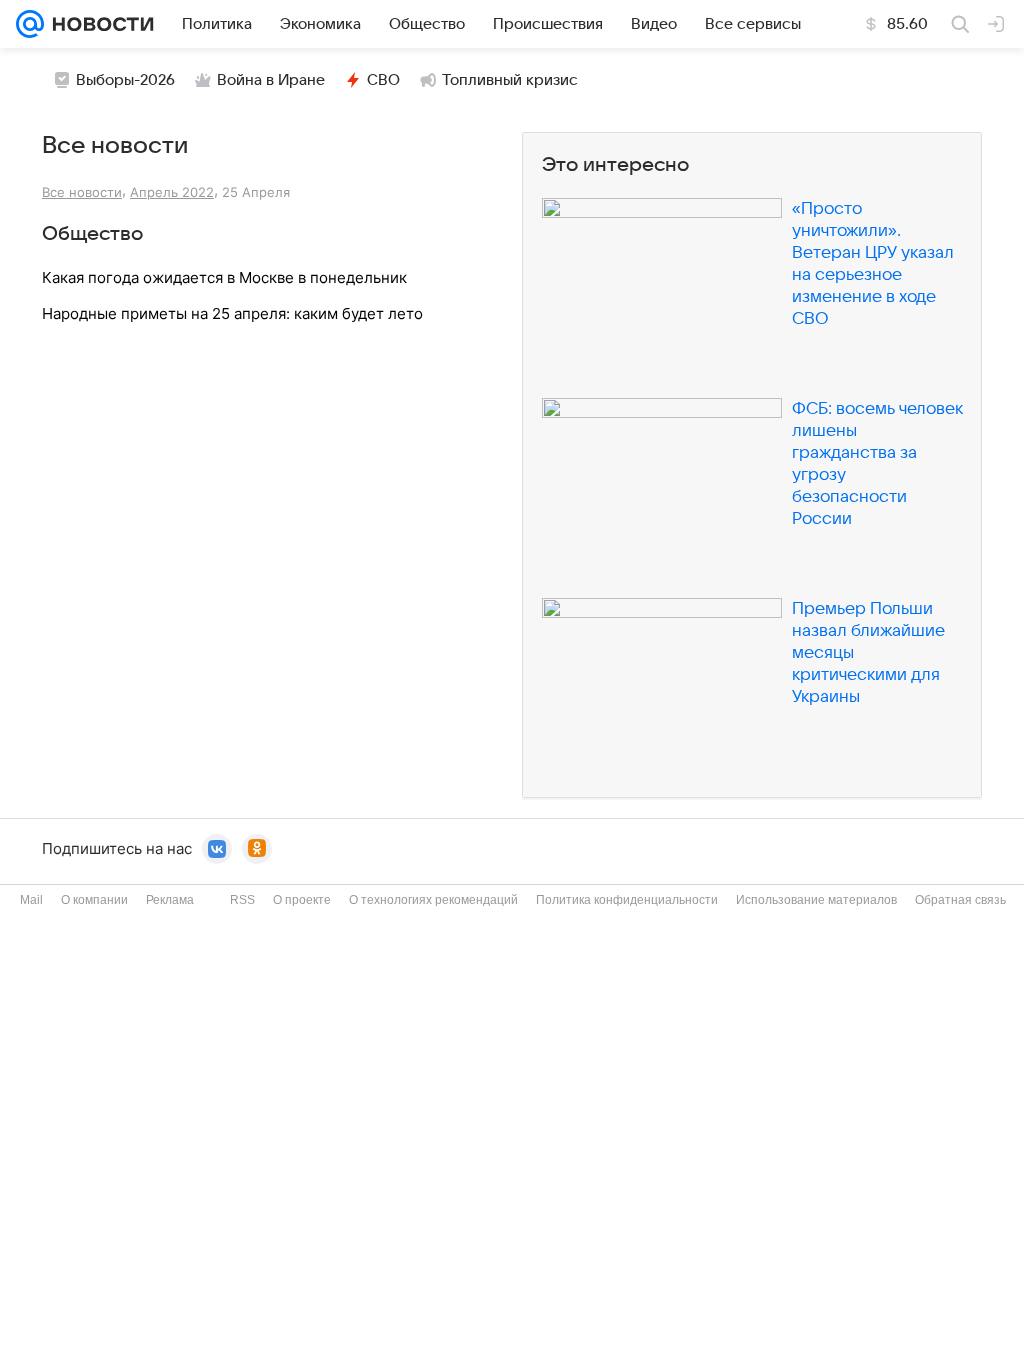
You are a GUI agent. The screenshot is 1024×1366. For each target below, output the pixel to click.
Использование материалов (816, 900)
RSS (242, 900)
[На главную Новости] (99, 24)
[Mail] (30, 24)
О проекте (302, 900)
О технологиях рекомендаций (433, 900)
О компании (94, 900)
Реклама (170, 900)
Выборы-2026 (125, 80)
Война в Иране (271, 80)
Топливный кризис (510, 80)
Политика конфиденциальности (627, 900)
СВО (383, 80)
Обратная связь (960, 900)
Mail (31, 900)
